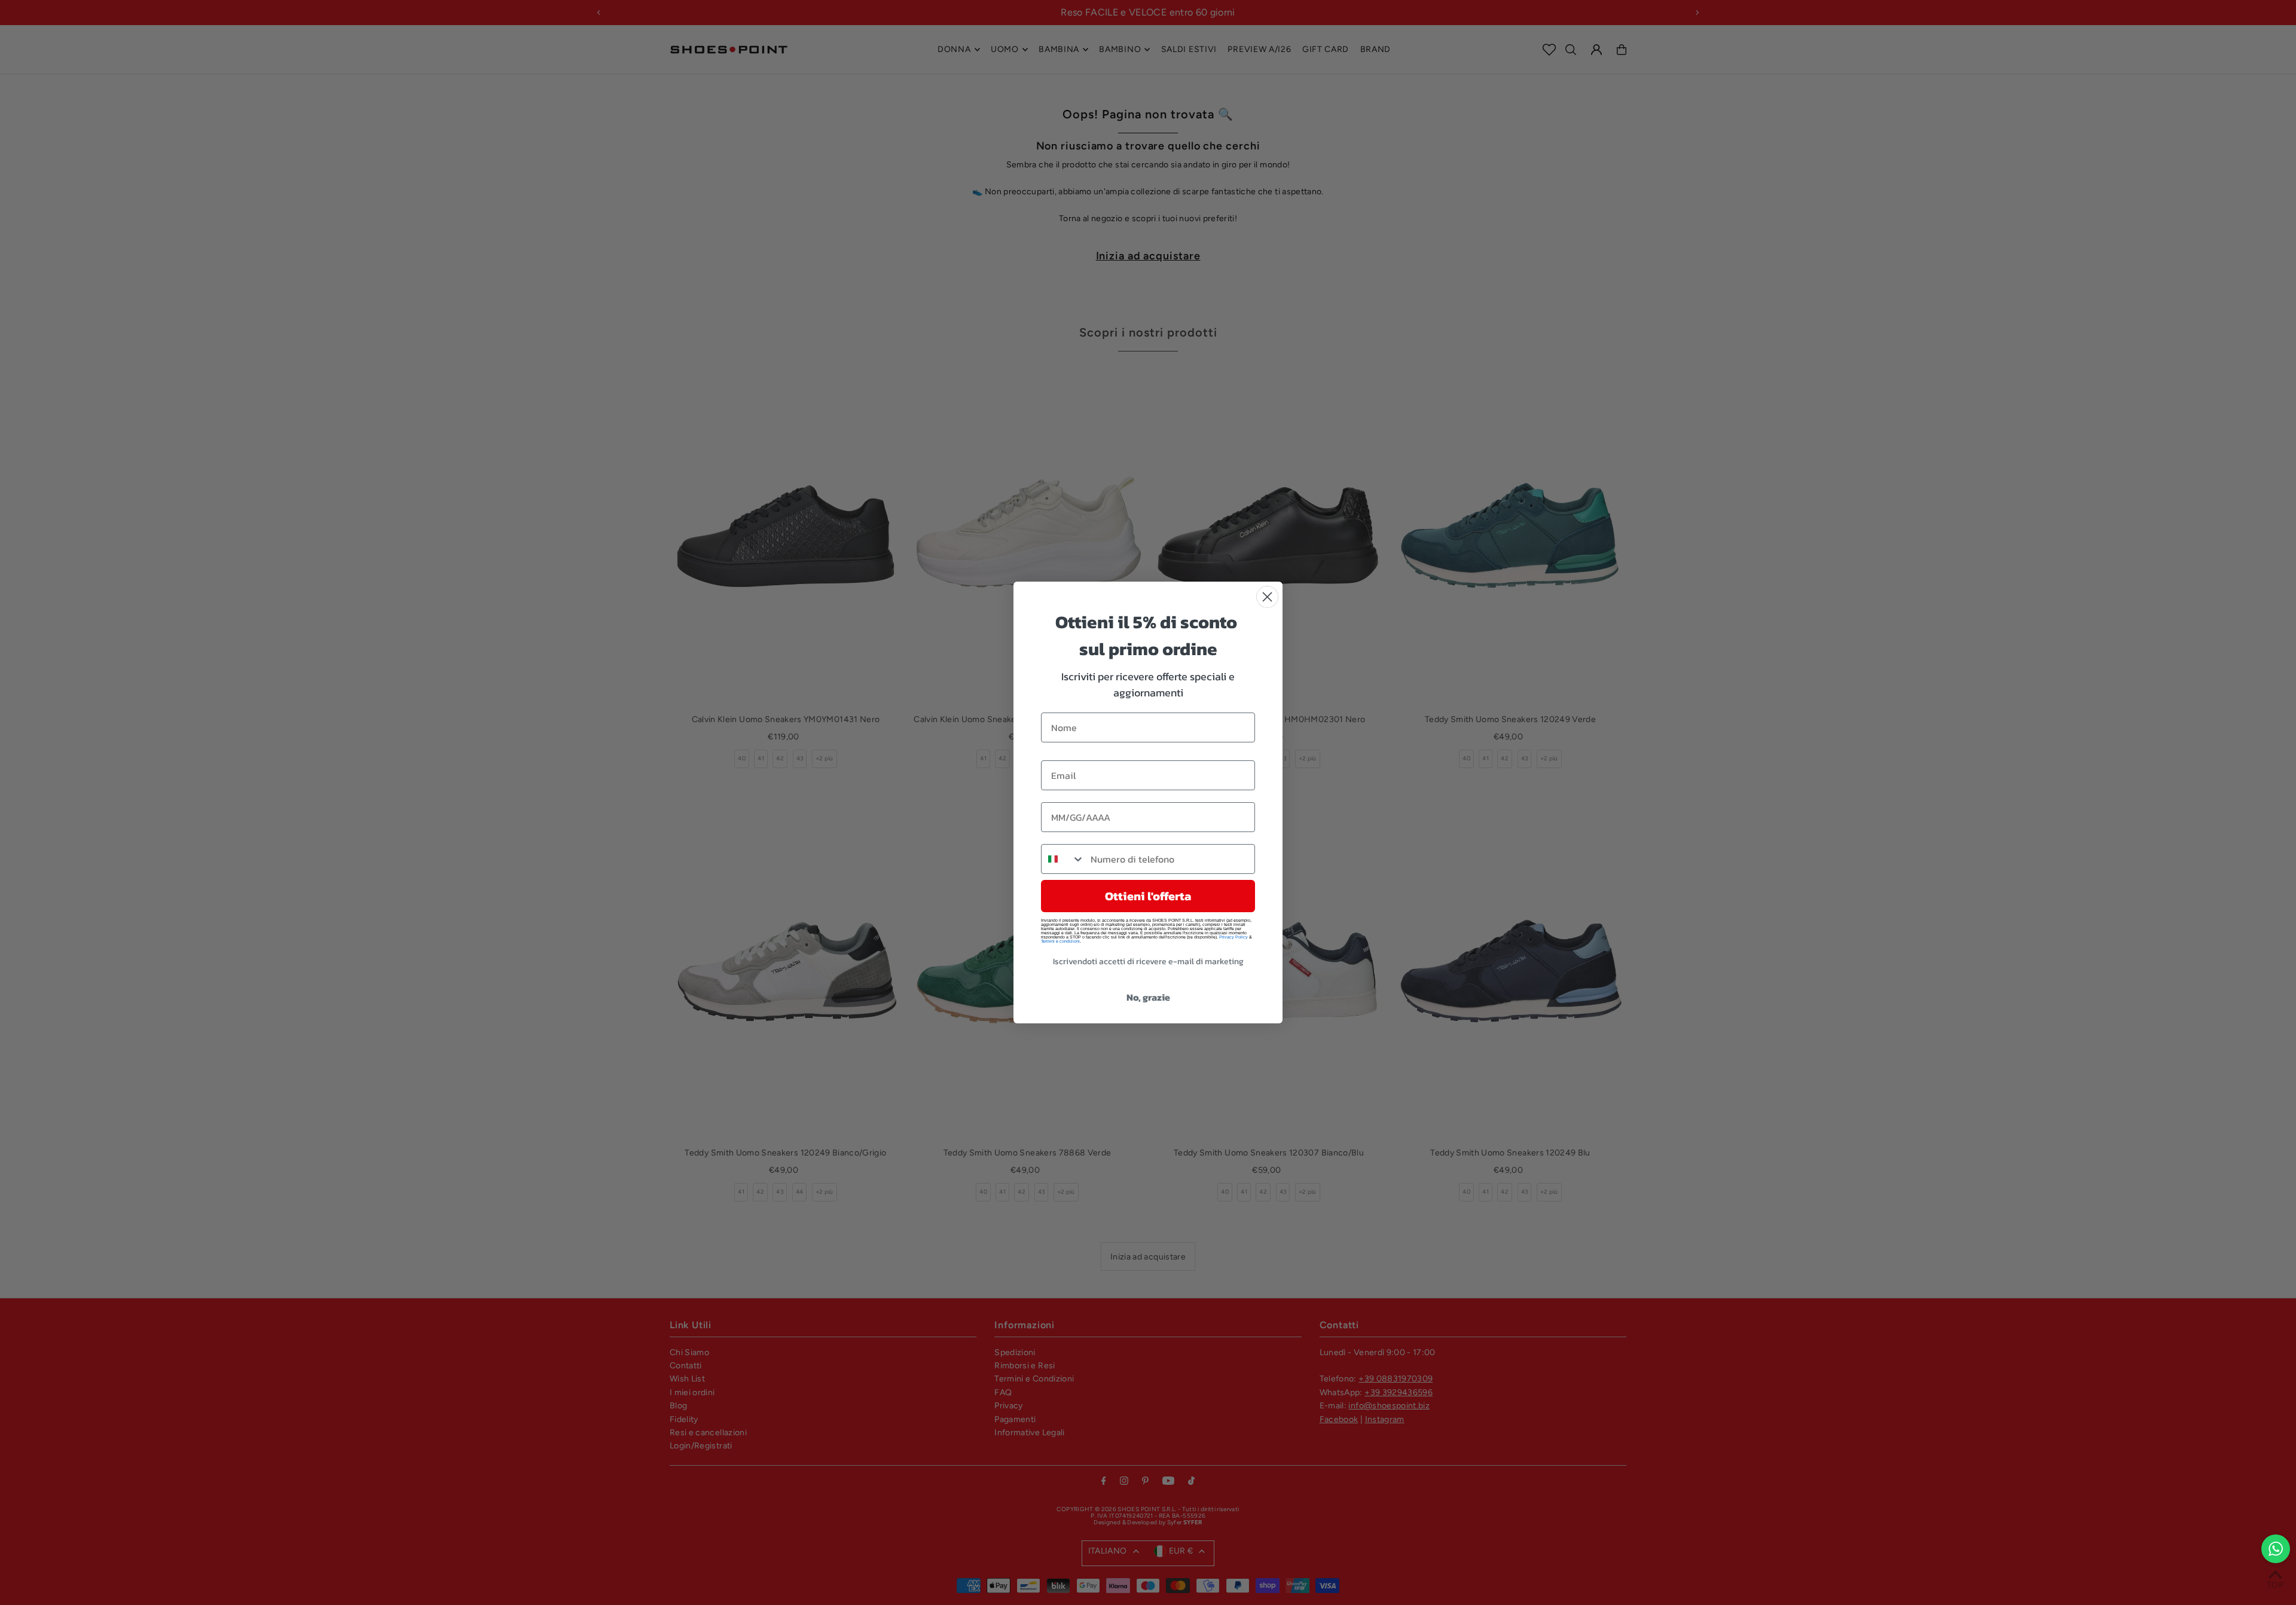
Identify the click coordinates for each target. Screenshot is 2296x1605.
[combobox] (1063, 859)
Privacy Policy (1234, 937)
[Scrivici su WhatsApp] (2276, 1549)
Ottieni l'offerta (1148, 896)
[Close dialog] (1267, 597)
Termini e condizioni (1060, 941)
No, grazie (1148, 997)
